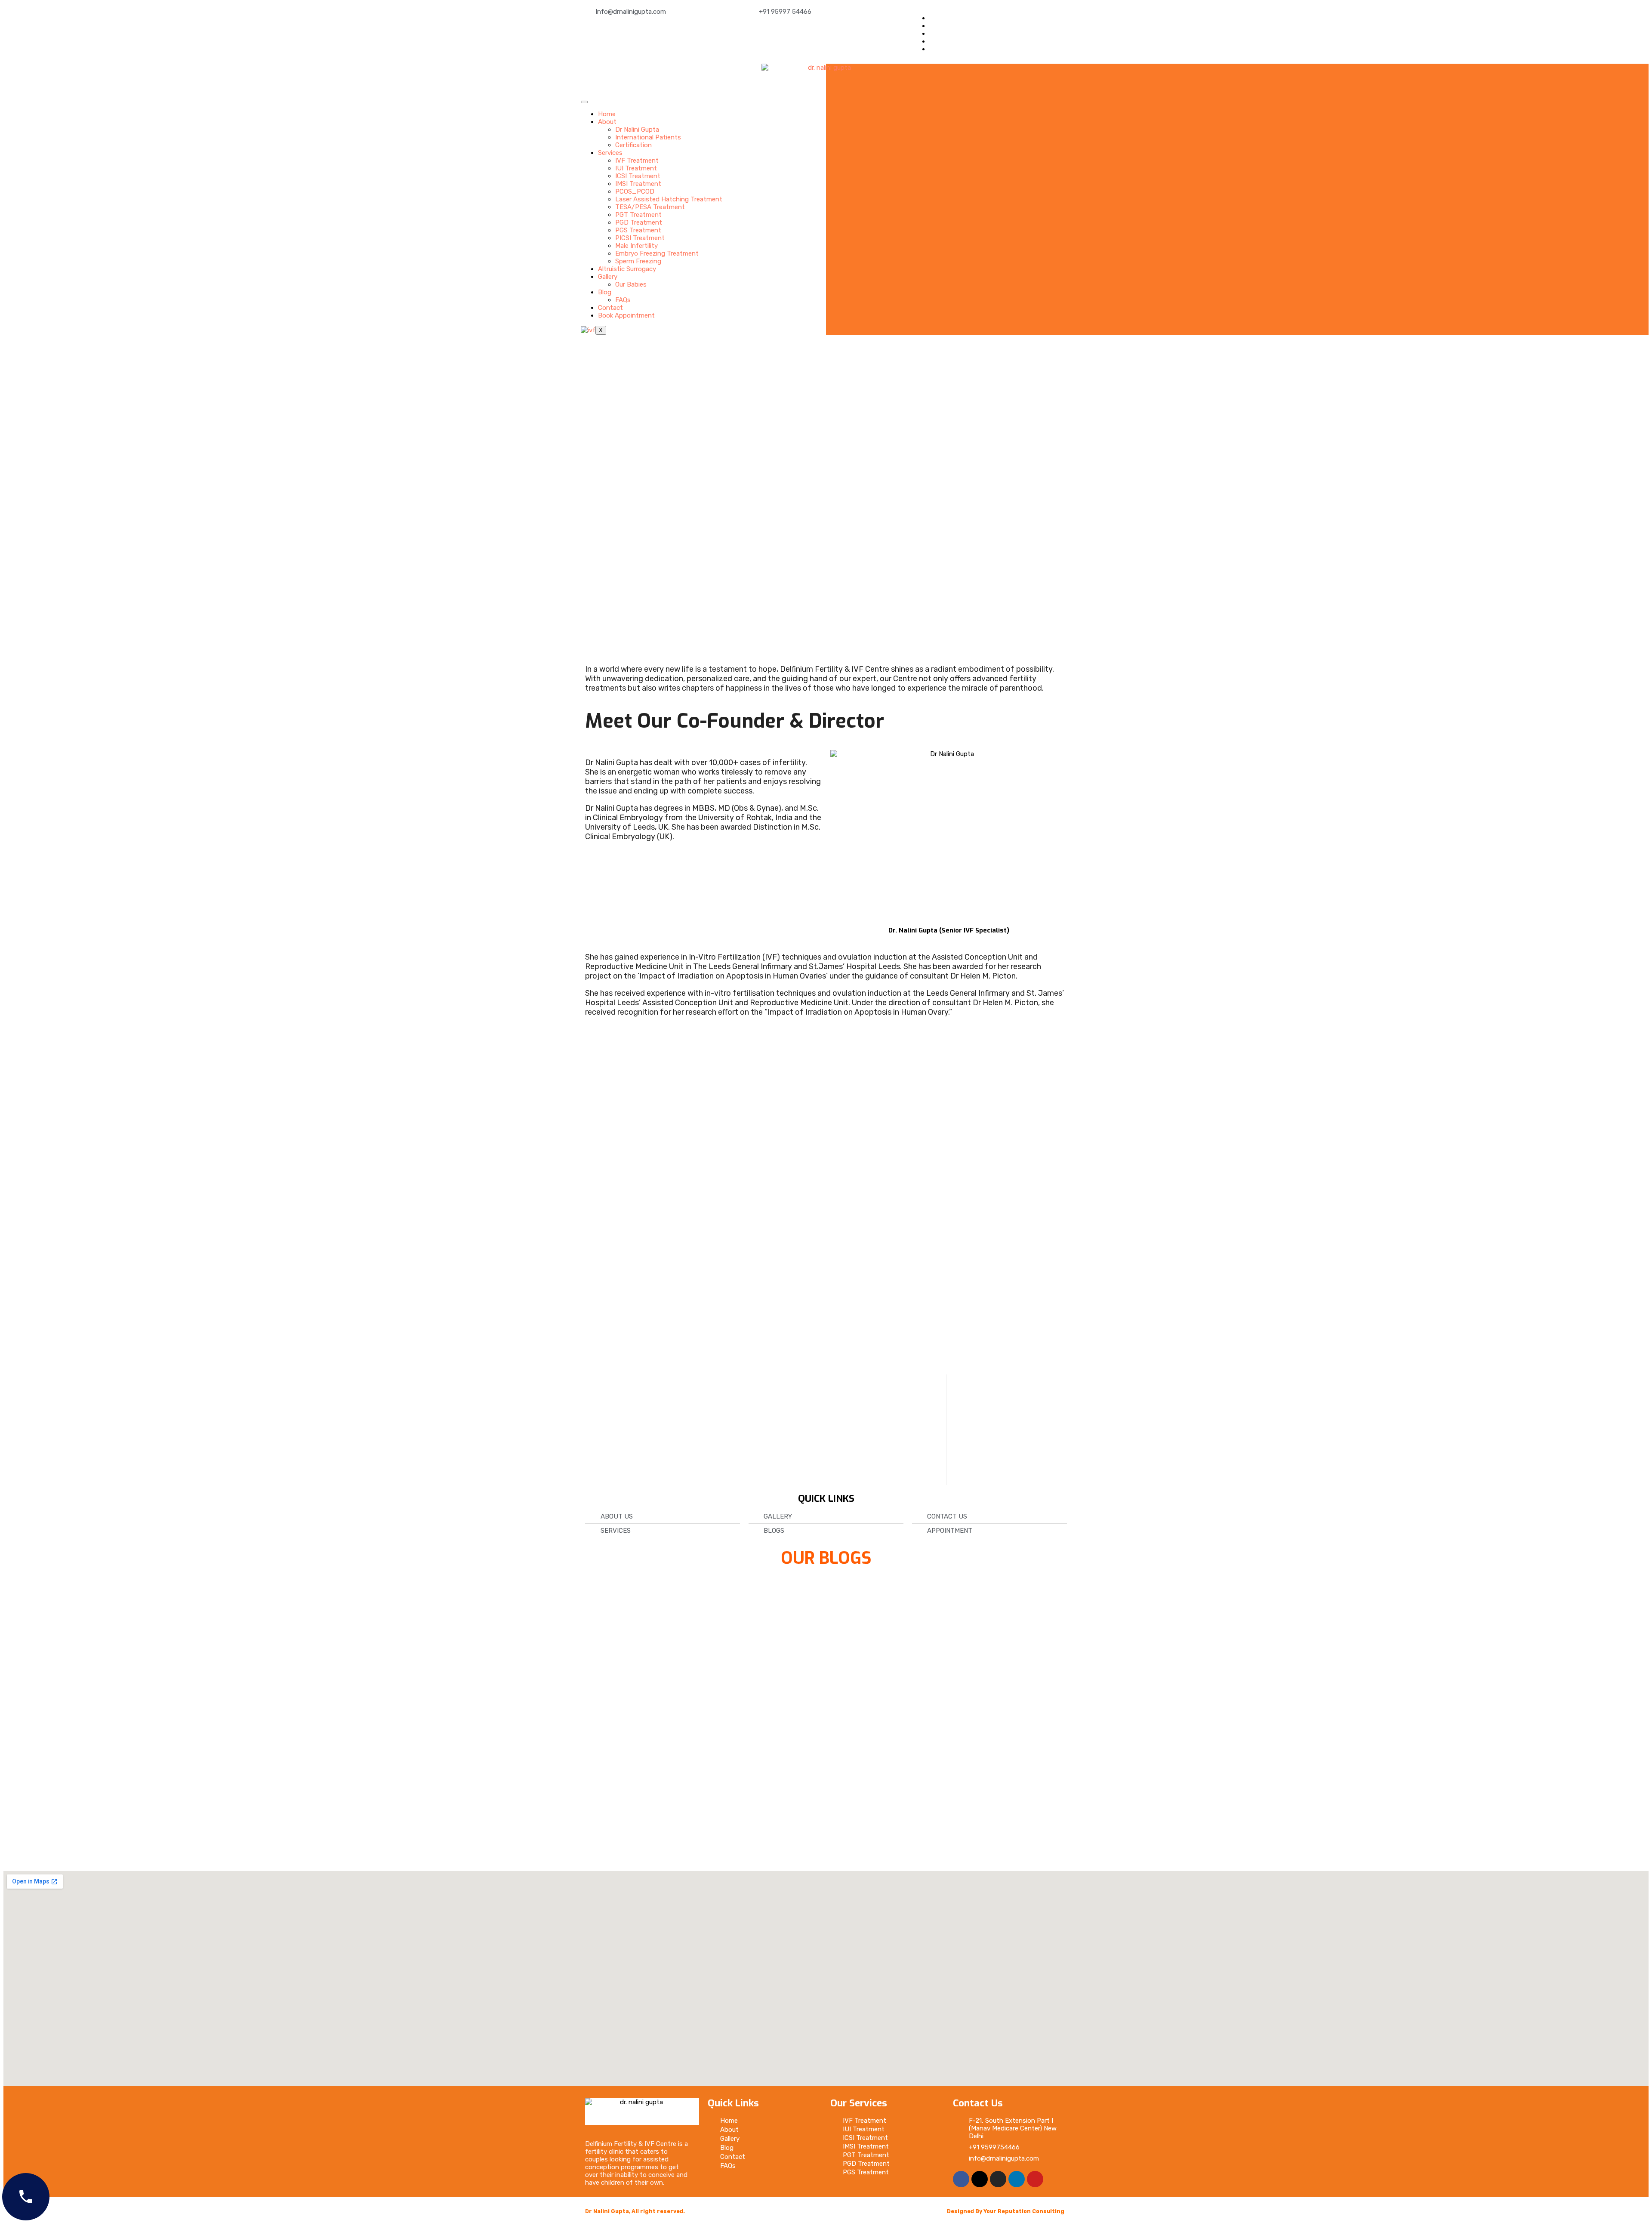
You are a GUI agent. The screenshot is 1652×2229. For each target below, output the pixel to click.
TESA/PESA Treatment (650, 207)
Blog (605, 292)
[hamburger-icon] (584, 102)
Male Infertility (636, 246)
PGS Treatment (638, 230)
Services (610, 153)
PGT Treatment (638, 215)
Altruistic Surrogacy (627, 269)
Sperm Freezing (638, 261)
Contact (610, 308)
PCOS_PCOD (635, 191)
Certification (633, 145)
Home (607, 114)
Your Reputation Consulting (1024, 2211)
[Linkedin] (1017, 2179)
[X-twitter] (980, 2179)
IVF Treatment (637, 161)
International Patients (648, 137)
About (607, 122)
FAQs (623, 300)
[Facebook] (932, 18)
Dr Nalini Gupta (637, 130)
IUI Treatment (636, 168)
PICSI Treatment (640, 238)
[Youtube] (1035, 2179)
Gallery (608, 277)
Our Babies (631, 284)
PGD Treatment (639, 222)
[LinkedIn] (932, 41)
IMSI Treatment (638, 184)
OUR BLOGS (826, 1558)
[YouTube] (932, 49)
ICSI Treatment (638, 176)
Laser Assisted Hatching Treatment (669, 199)
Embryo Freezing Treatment (657, 253)
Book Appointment (626, 315)
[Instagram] (998, 2179)
